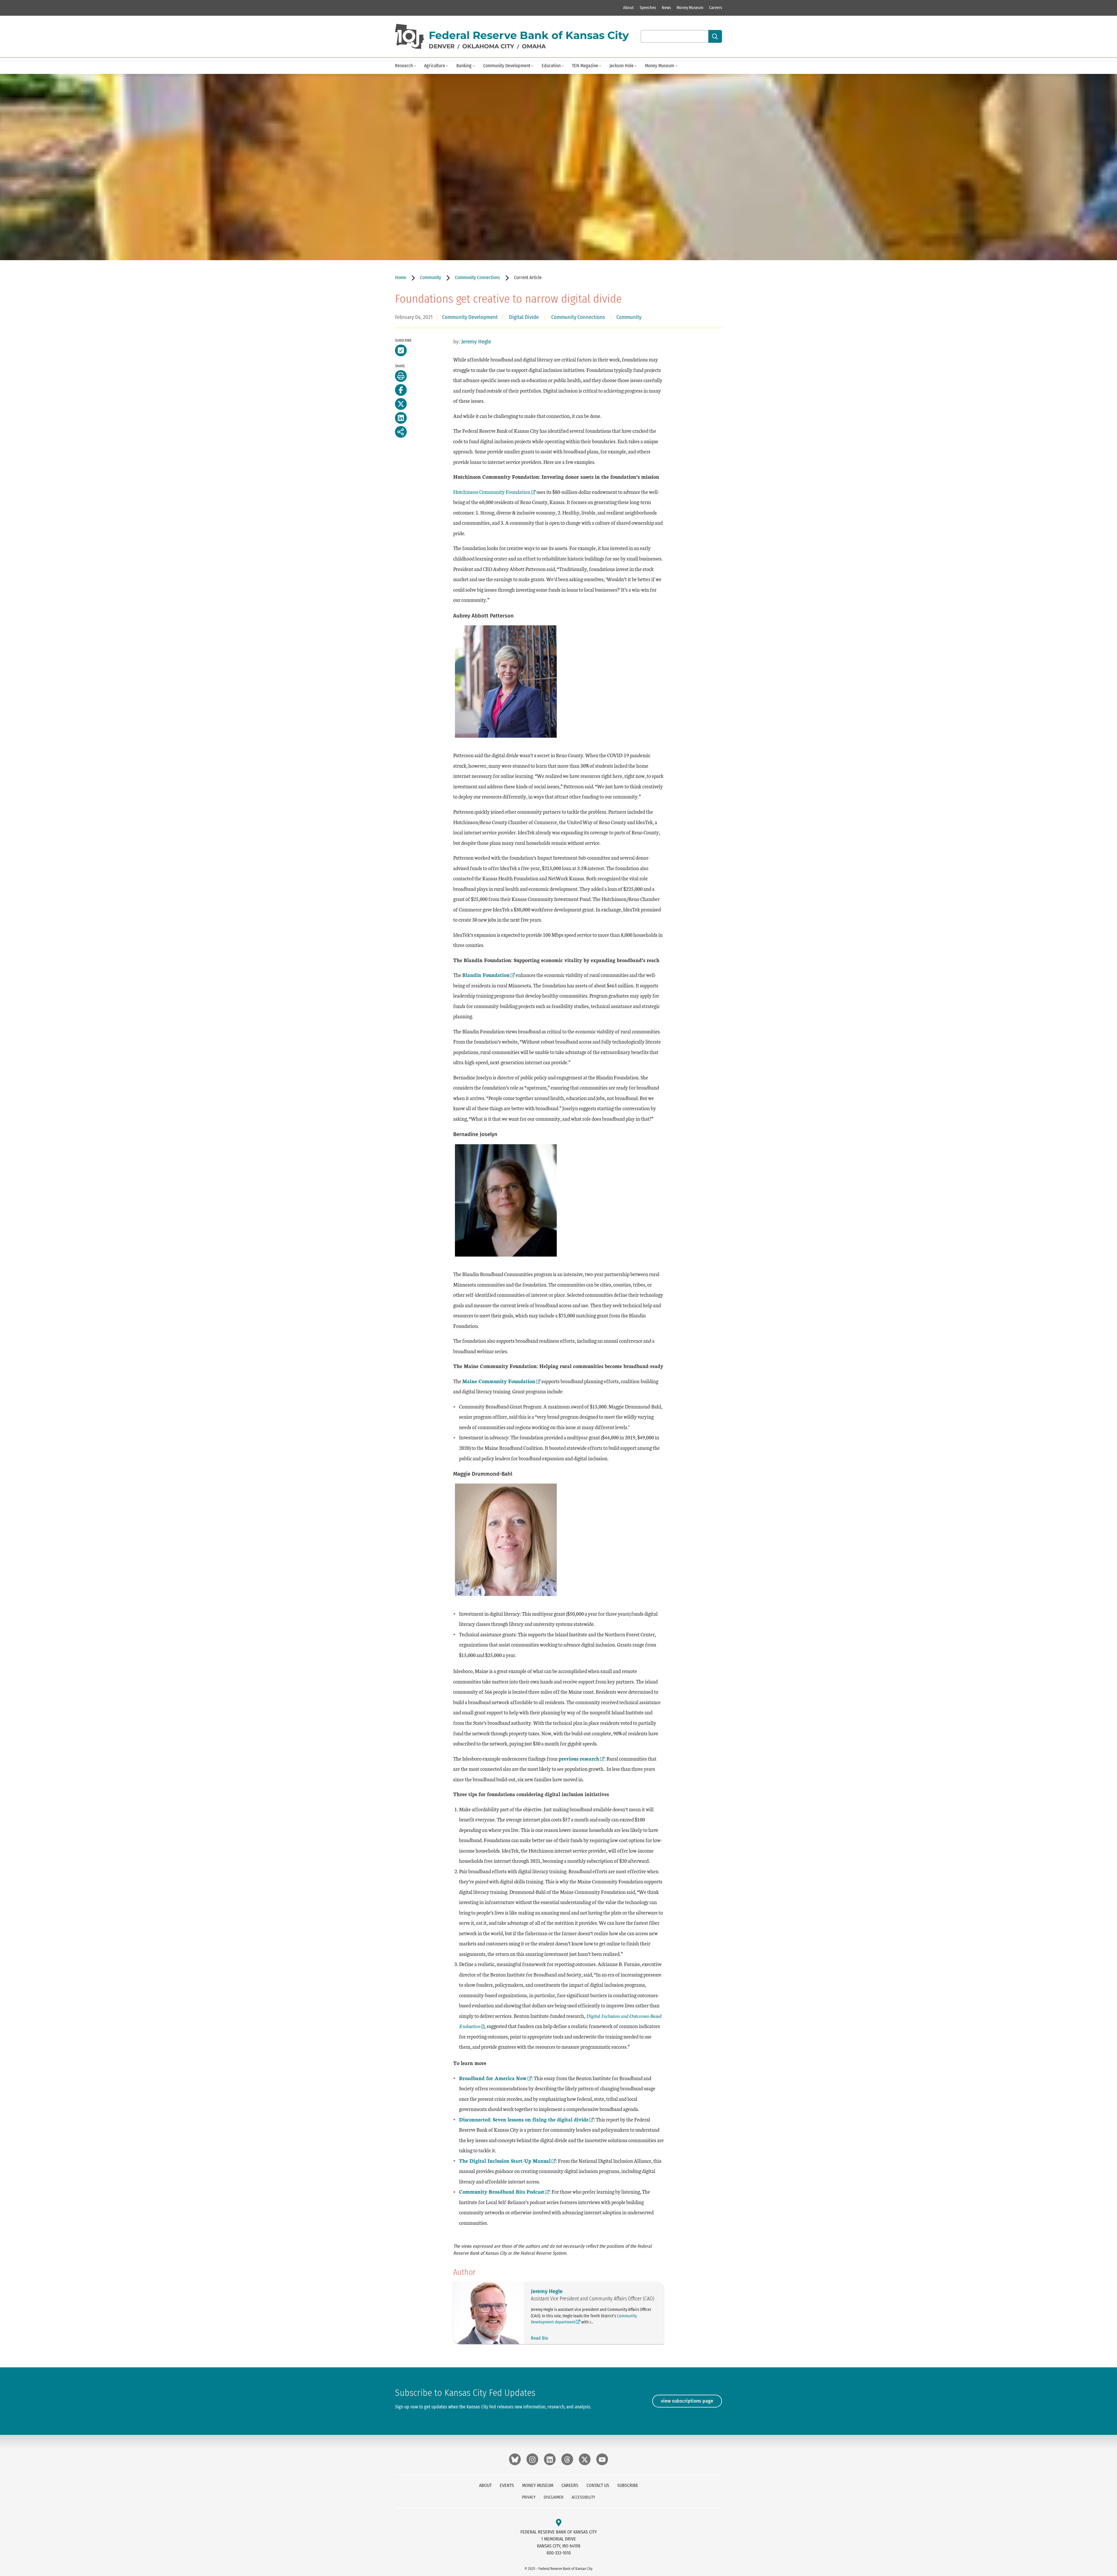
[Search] (715, 36)
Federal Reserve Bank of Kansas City (529, 35)
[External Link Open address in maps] (559, 2523)
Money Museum (690, 8)
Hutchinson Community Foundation (492, 492)
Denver (442, 46)
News (666, 8)
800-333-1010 (559, 2553)
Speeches (648, 8)
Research (404, 66)
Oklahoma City (488, 46)
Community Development (507, 66)
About (628, 8)
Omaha (534, 46)
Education (551, 66)
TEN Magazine (585, 66)
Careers (716, 8)
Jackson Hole (621, 66)
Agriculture (435, 66)
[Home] (410, 37)
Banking (464, 66)
